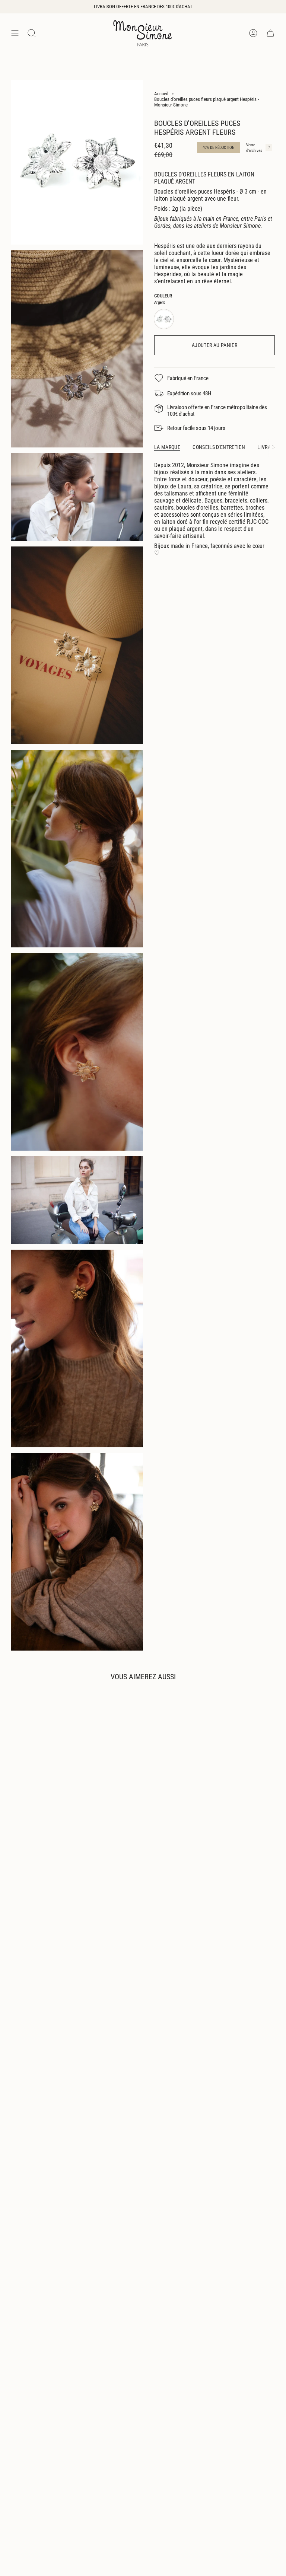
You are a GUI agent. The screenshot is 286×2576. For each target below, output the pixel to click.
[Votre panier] (270, 33)
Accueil (161, 94)
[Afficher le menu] (15, 33)
